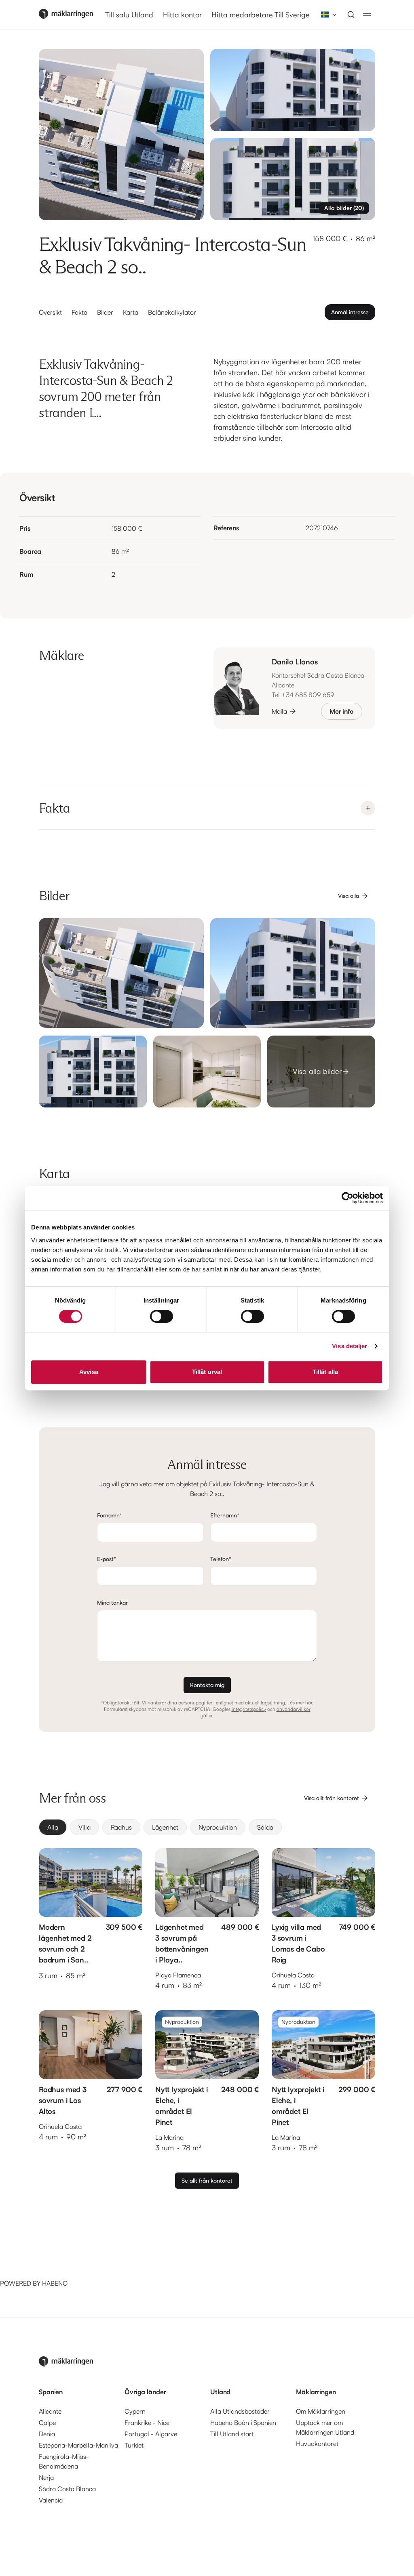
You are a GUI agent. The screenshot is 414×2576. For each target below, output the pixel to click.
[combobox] (326, 15)
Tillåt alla (325, 1372)
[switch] (162, 1316)
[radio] (53, 1827)
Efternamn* (225, 1515)
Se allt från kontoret (207, 2180)
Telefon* (221, 1559)
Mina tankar (112, 1602)
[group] (207, 1827)
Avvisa (89, 1372)
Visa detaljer (350, 1346)
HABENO (55, 2283)
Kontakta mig (207, 1685)
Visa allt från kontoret (332, 1798)
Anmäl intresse (350, 312)
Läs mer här (300, 1703)
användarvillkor (294, 1709)
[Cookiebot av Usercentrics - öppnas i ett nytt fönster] (347, 1198)
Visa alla (349, 896)
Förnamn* (110, 1515)
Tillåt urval (207, 1372)
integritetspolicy (249, 1709)
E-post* (107, 1559)
